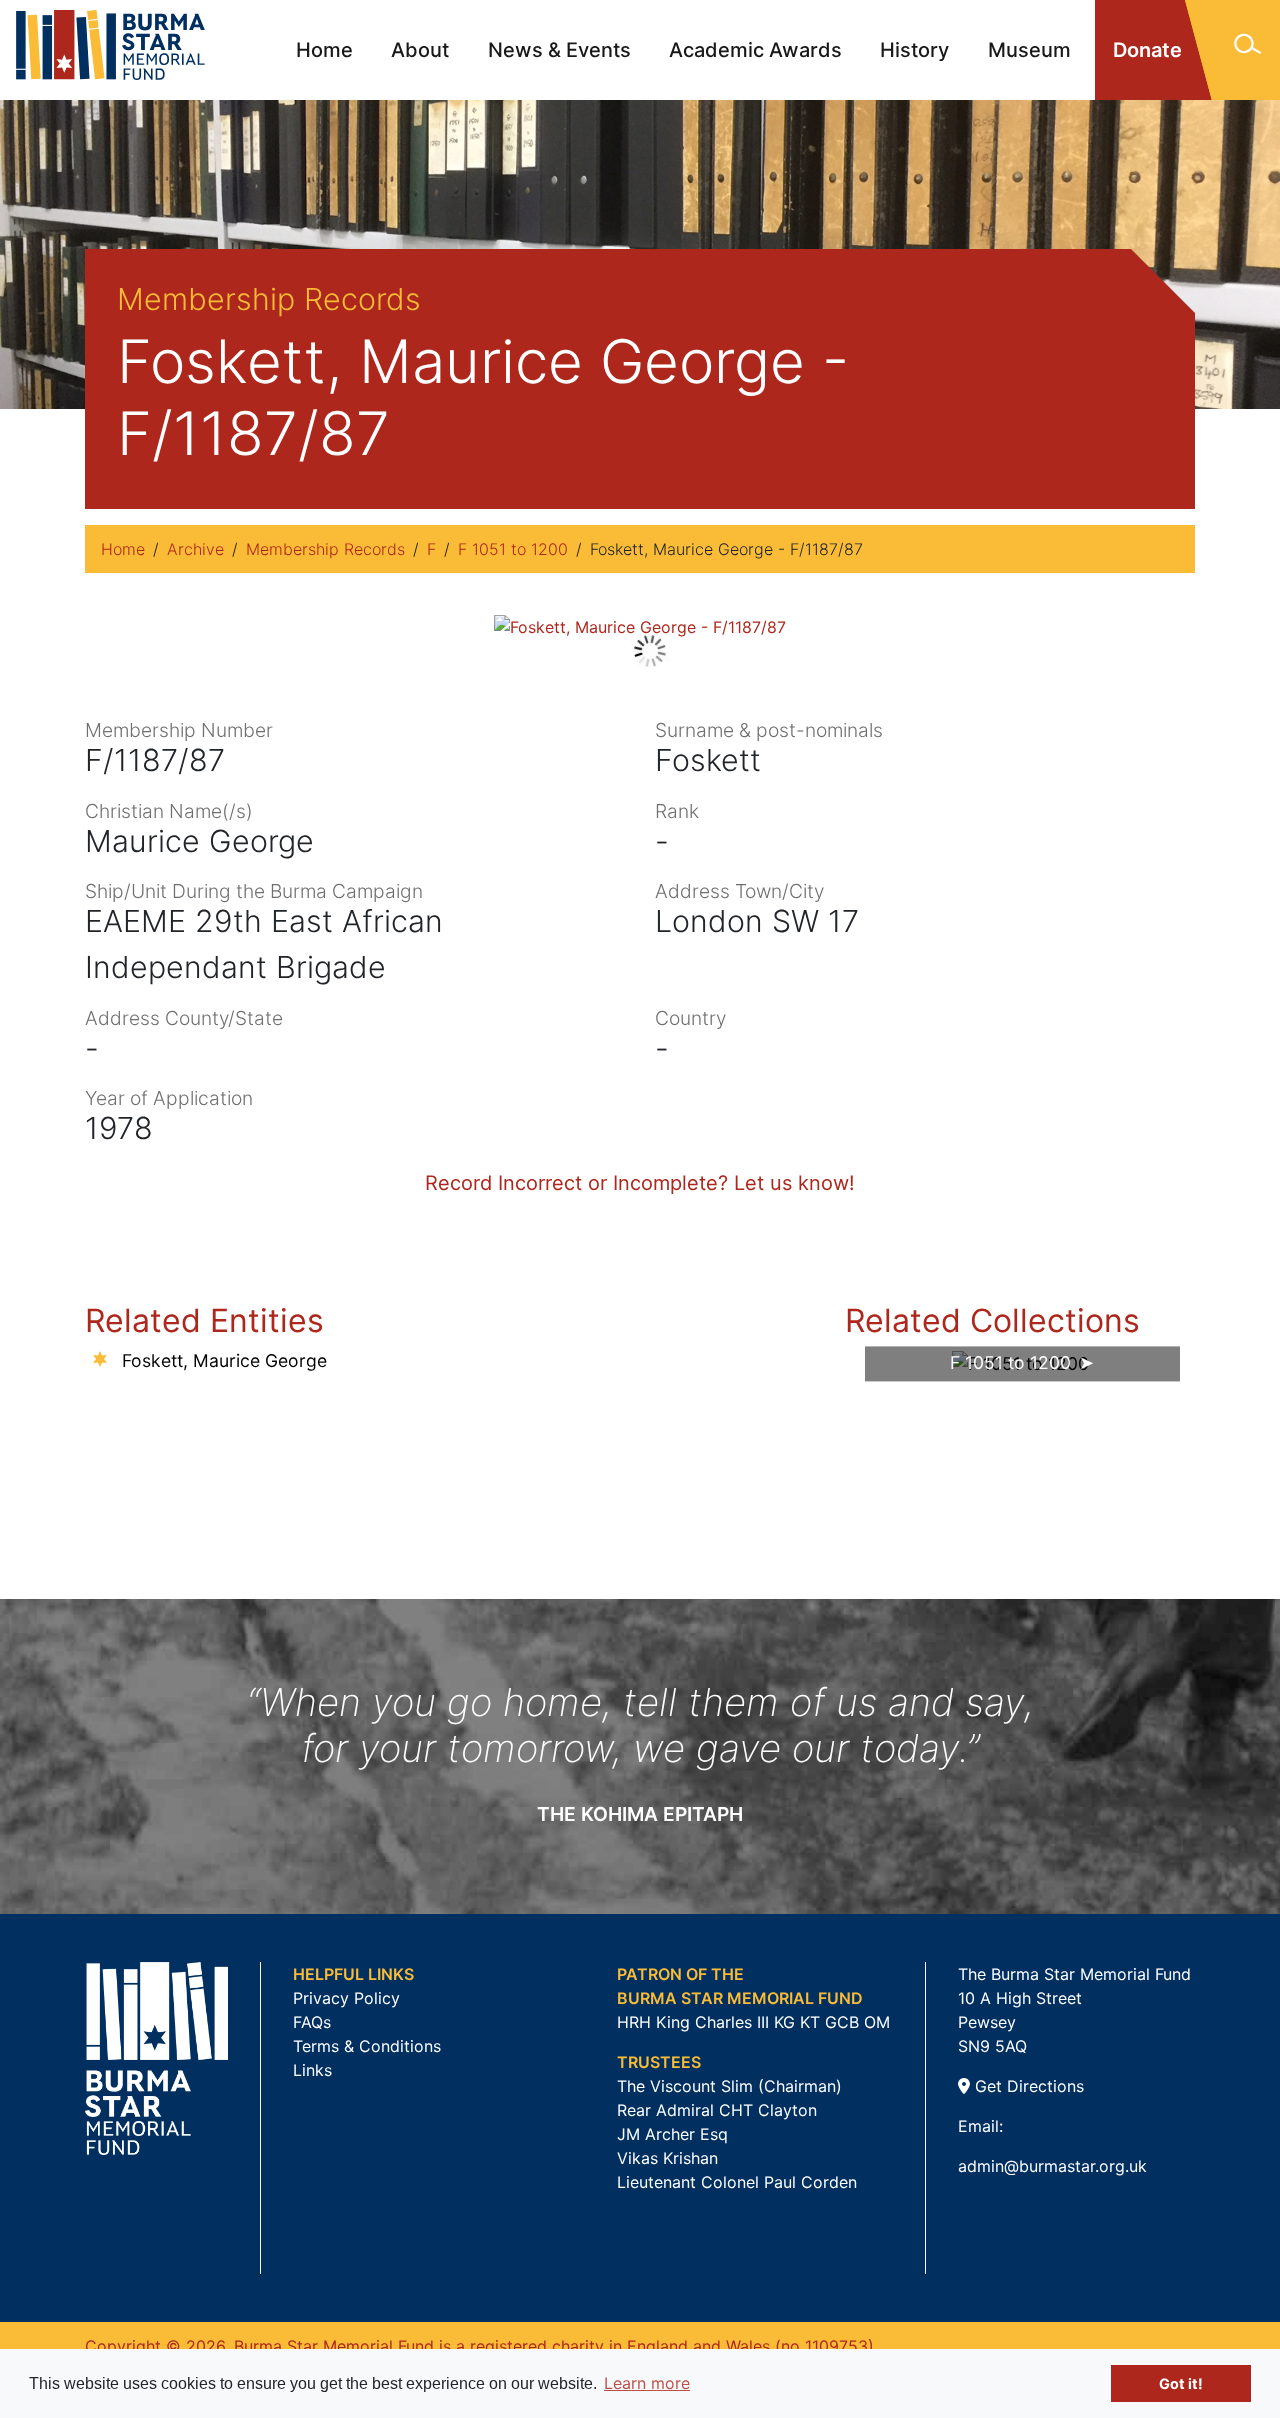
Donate (1147, 50)
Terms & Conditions (367, 2046)
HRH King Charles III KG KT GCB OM (753, 2022)
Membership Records (325, 549)
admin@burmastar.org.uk (1052, 2166)
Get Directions (1027, 2086)
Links (312, 2070)
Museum (1029, 50)
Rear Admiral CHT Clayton (717, 2110)
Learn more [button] (647, 2383)
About (420, 50)
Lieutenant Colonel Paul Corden (737, 2182)
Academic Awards (755, 50)
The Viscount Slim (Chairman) (729, 2086)
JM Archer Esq (672, 2134)
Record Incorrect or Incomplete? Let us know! (640, 1183)
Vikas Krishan (667, 2158)
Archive (195, 549)
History (914, 50)
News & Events (559, 50)
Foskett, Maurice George (224, 1360)
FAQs (312, 2022)
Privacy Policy (346, 1998)
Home (324, 50)
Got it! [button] (1181, 2383)
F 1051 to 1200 (513, 549)
